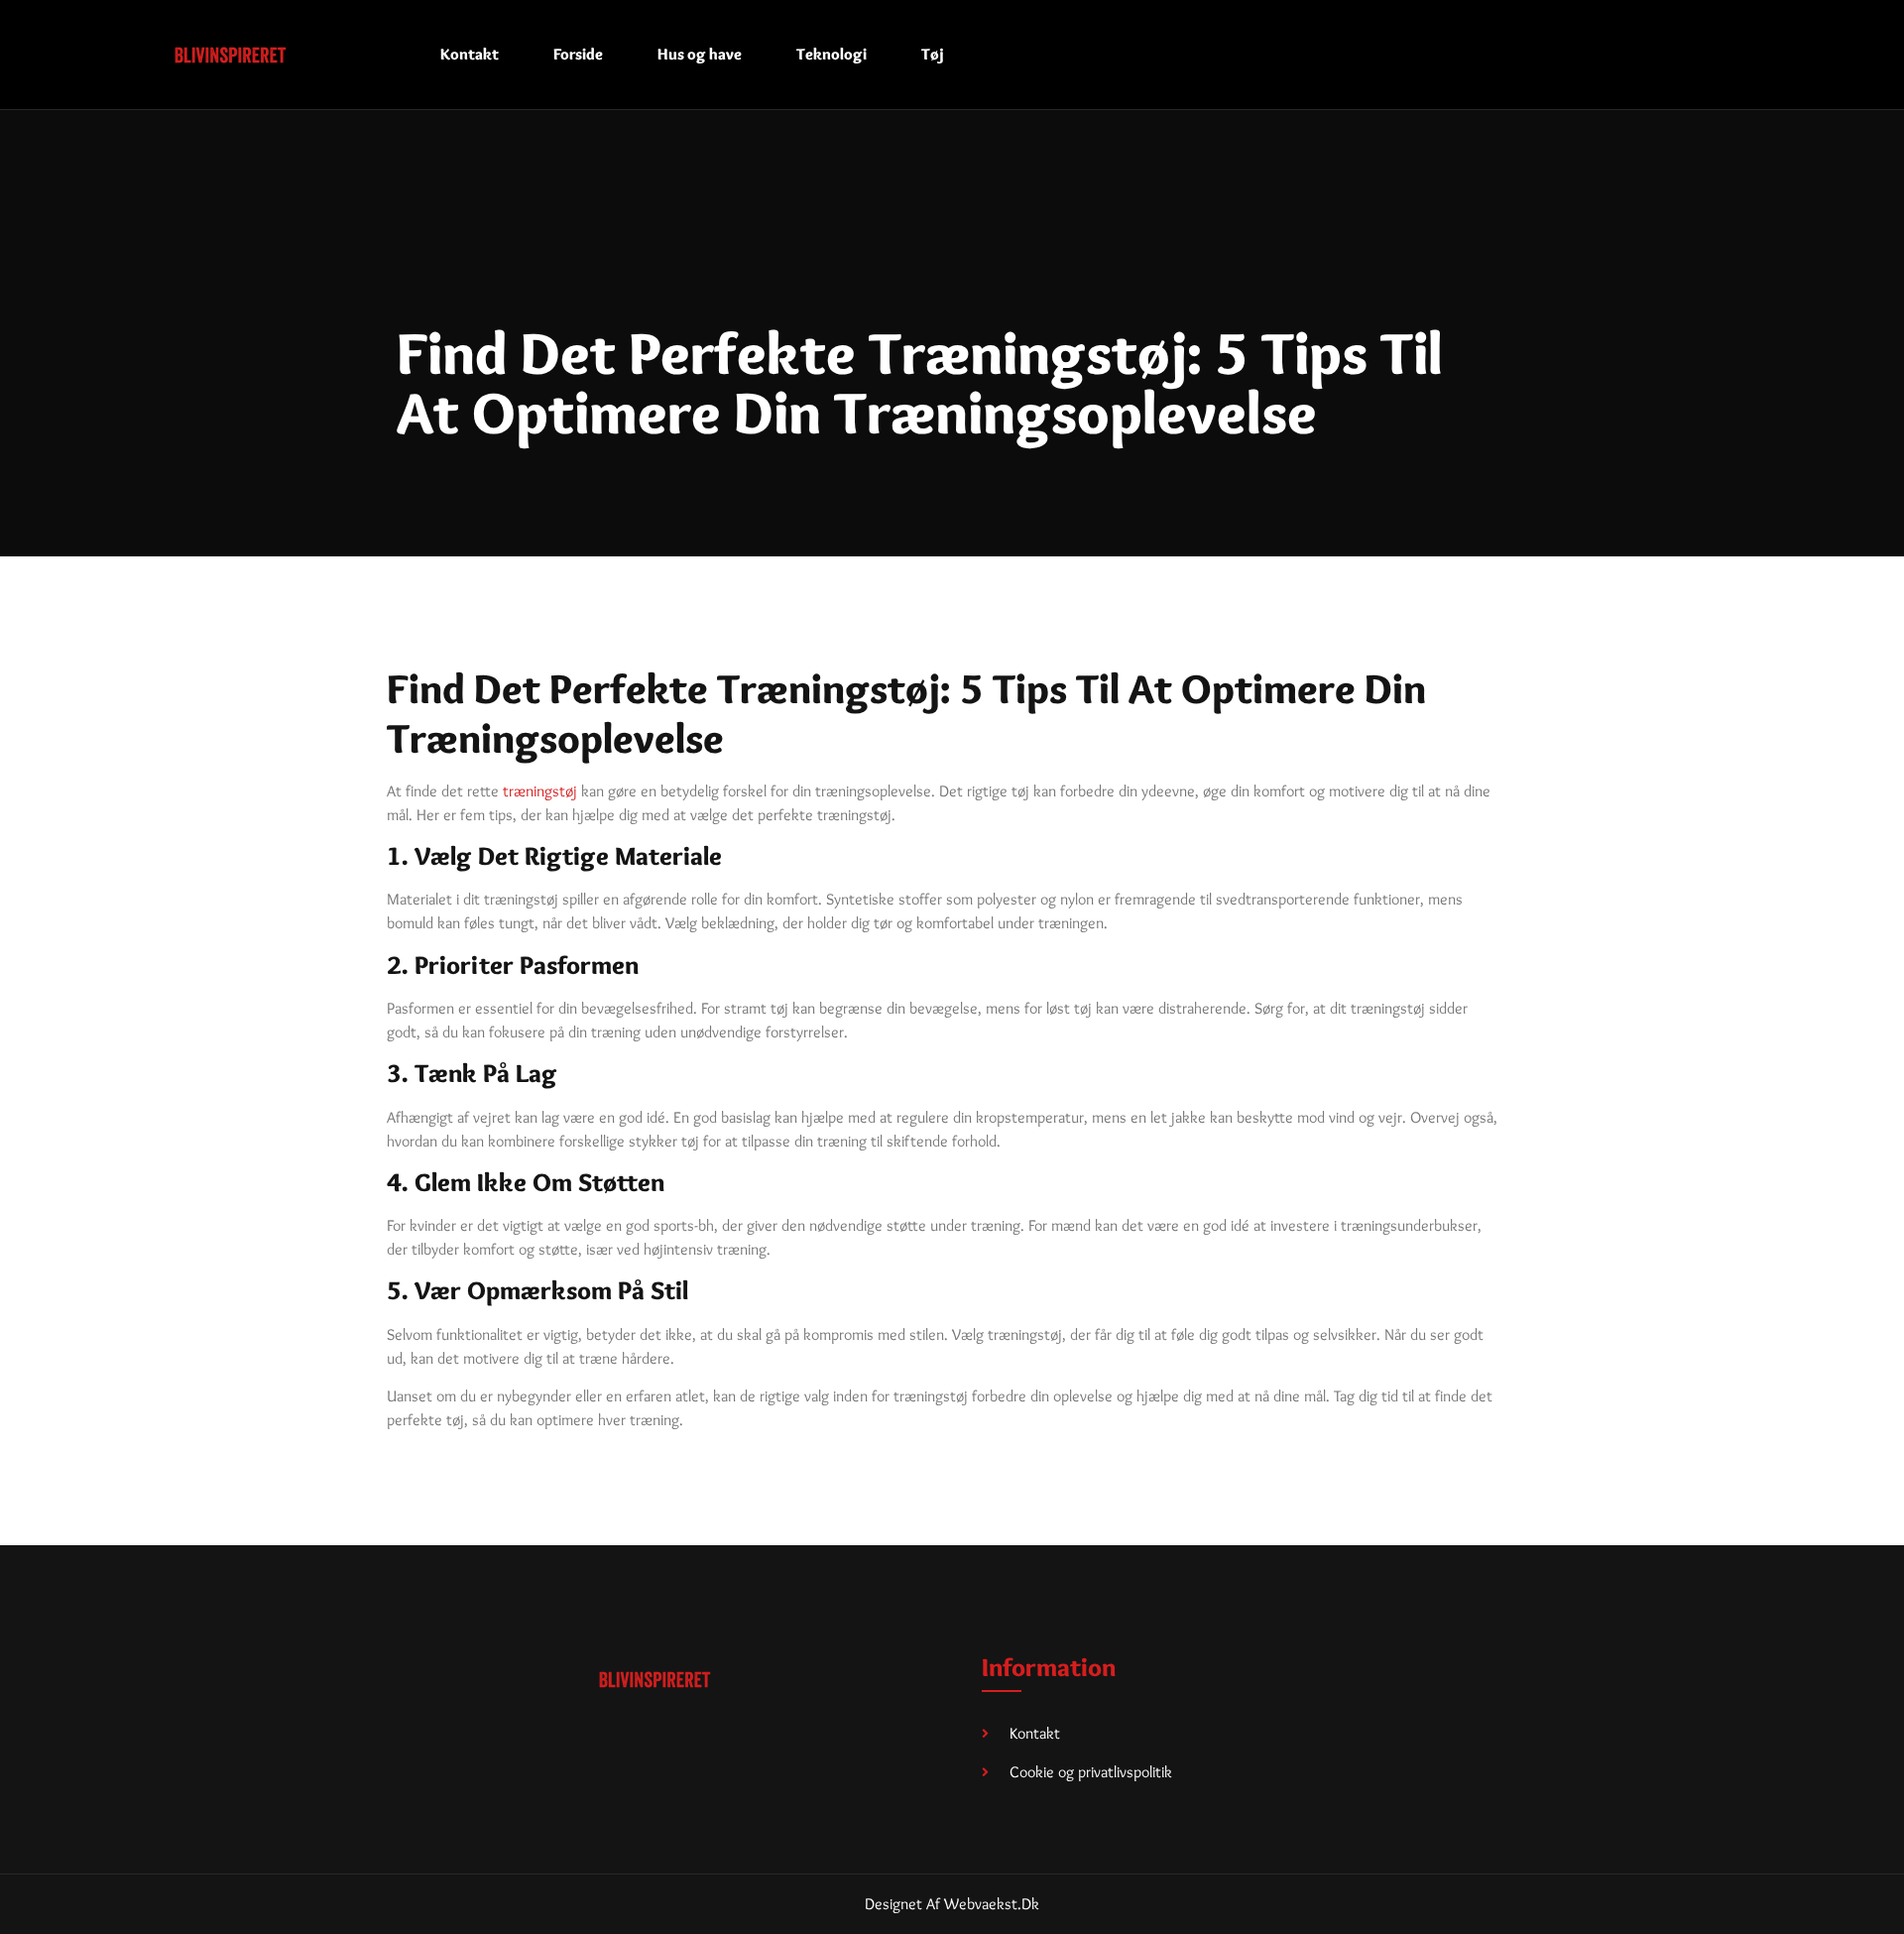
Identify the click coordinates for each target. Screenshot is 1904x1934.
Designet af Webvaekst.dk (952, 1904)
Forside (578, 54)
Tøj (933, 54)
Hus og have (700, 54)
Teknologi (832, 54)
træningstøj (540, 791)
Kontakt (470, 54)
